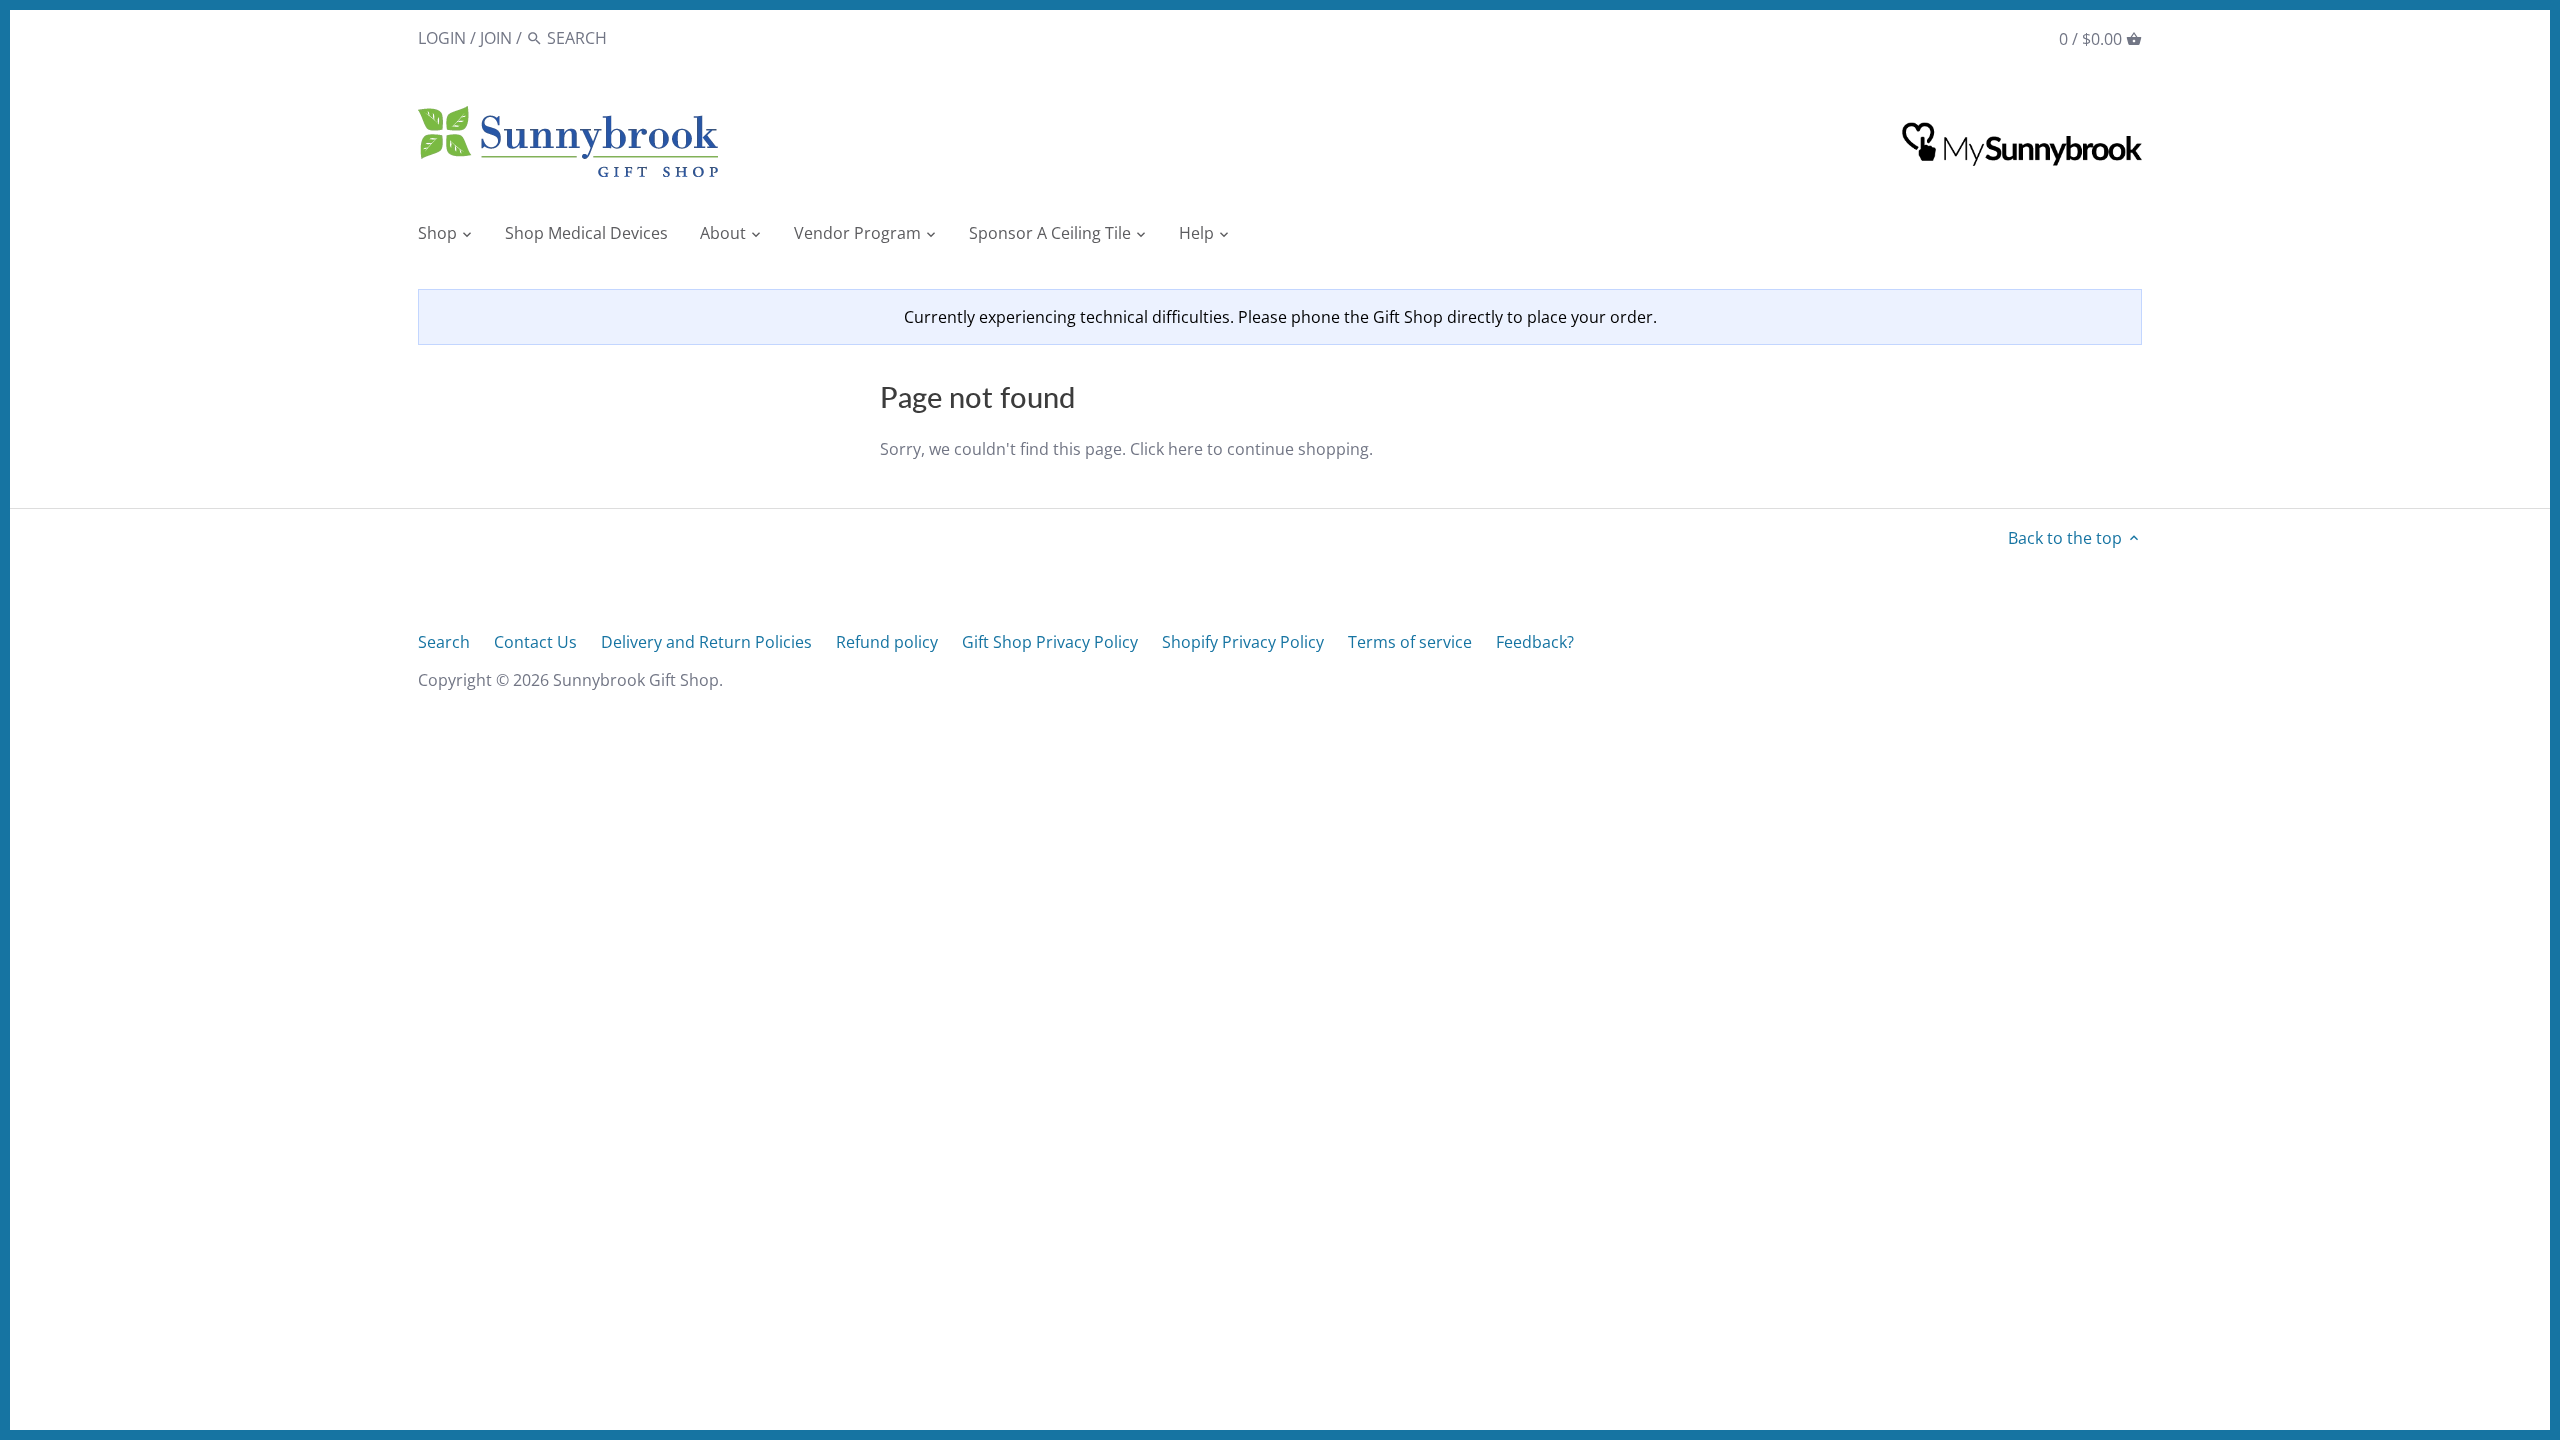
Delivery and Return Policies (706, 642)
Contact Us (535, 642)
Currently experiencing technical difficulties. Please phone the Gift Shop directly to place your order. (1280, 317)
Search (444, 642)
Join (496, 38)
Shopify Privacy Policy (1243, 642)
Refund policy (887, 642)
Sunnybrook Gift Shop (636, 680)
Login (442, 38)
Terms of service (1410, 642)
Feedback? (1535, 642)
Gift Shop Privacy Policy (1050, 642)
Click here (1166, 449)
